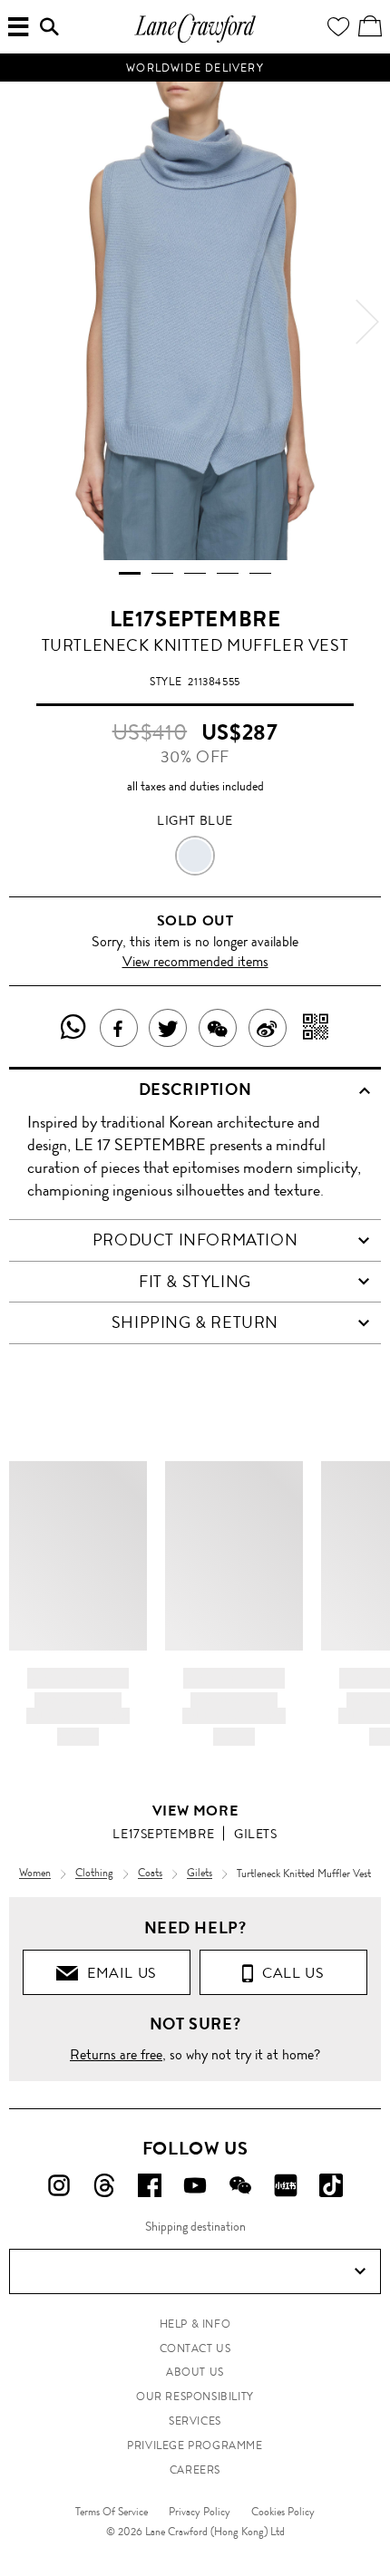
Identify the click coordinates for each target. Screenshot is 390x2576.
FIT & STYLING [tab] (195, 1282)
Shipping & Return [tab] (195, 1322)
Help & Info (195, 2324)
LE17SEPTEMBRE (195, 619)
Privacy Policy (200, 2512)
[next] (367, 322)
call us (289, 1973)
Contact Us (195, 2348)
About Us (195, 2372)
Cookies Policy (283, 2512)
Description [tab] (195, 1089)
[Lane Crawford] (195, 40)
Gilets (256, 1834)
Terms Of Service (112, 2512)
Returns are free (116, 2054)
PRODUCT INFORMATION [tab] (195, 1240)
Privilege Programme (195, 2445)
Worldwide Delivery (195, 68)
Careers (195, 2470)
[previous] (23, 322)
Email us (118, 1973)
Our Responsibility (195, 2397)
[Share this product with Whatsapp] (74, 1028)
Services (195, 2421)
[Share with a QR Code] (316, 1028)
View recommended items (195, 961)
